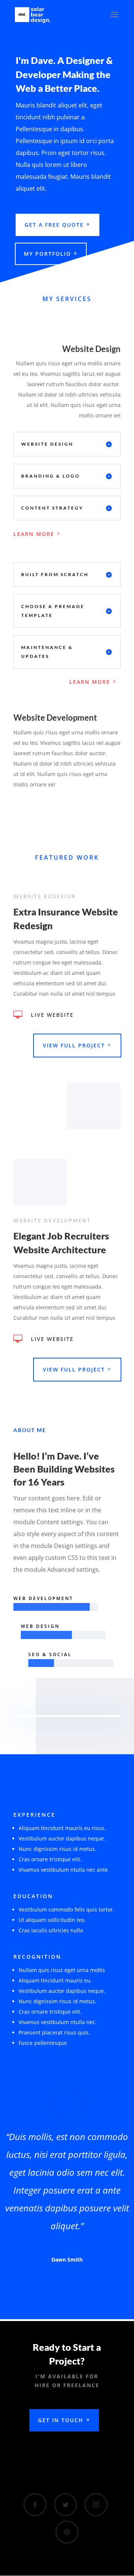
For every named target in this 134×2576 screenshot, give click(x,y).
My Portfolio (47, 254)
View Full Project (74, 1045)
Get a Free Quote (54, 225)
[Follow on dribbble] (67, 2532)
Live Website (52, 1015)
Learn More (34, 534)
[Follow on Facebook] (35, 2505)
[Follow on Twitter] (66, 2505)
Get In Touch (61, 2420)
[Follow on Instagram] (96, 2505)
